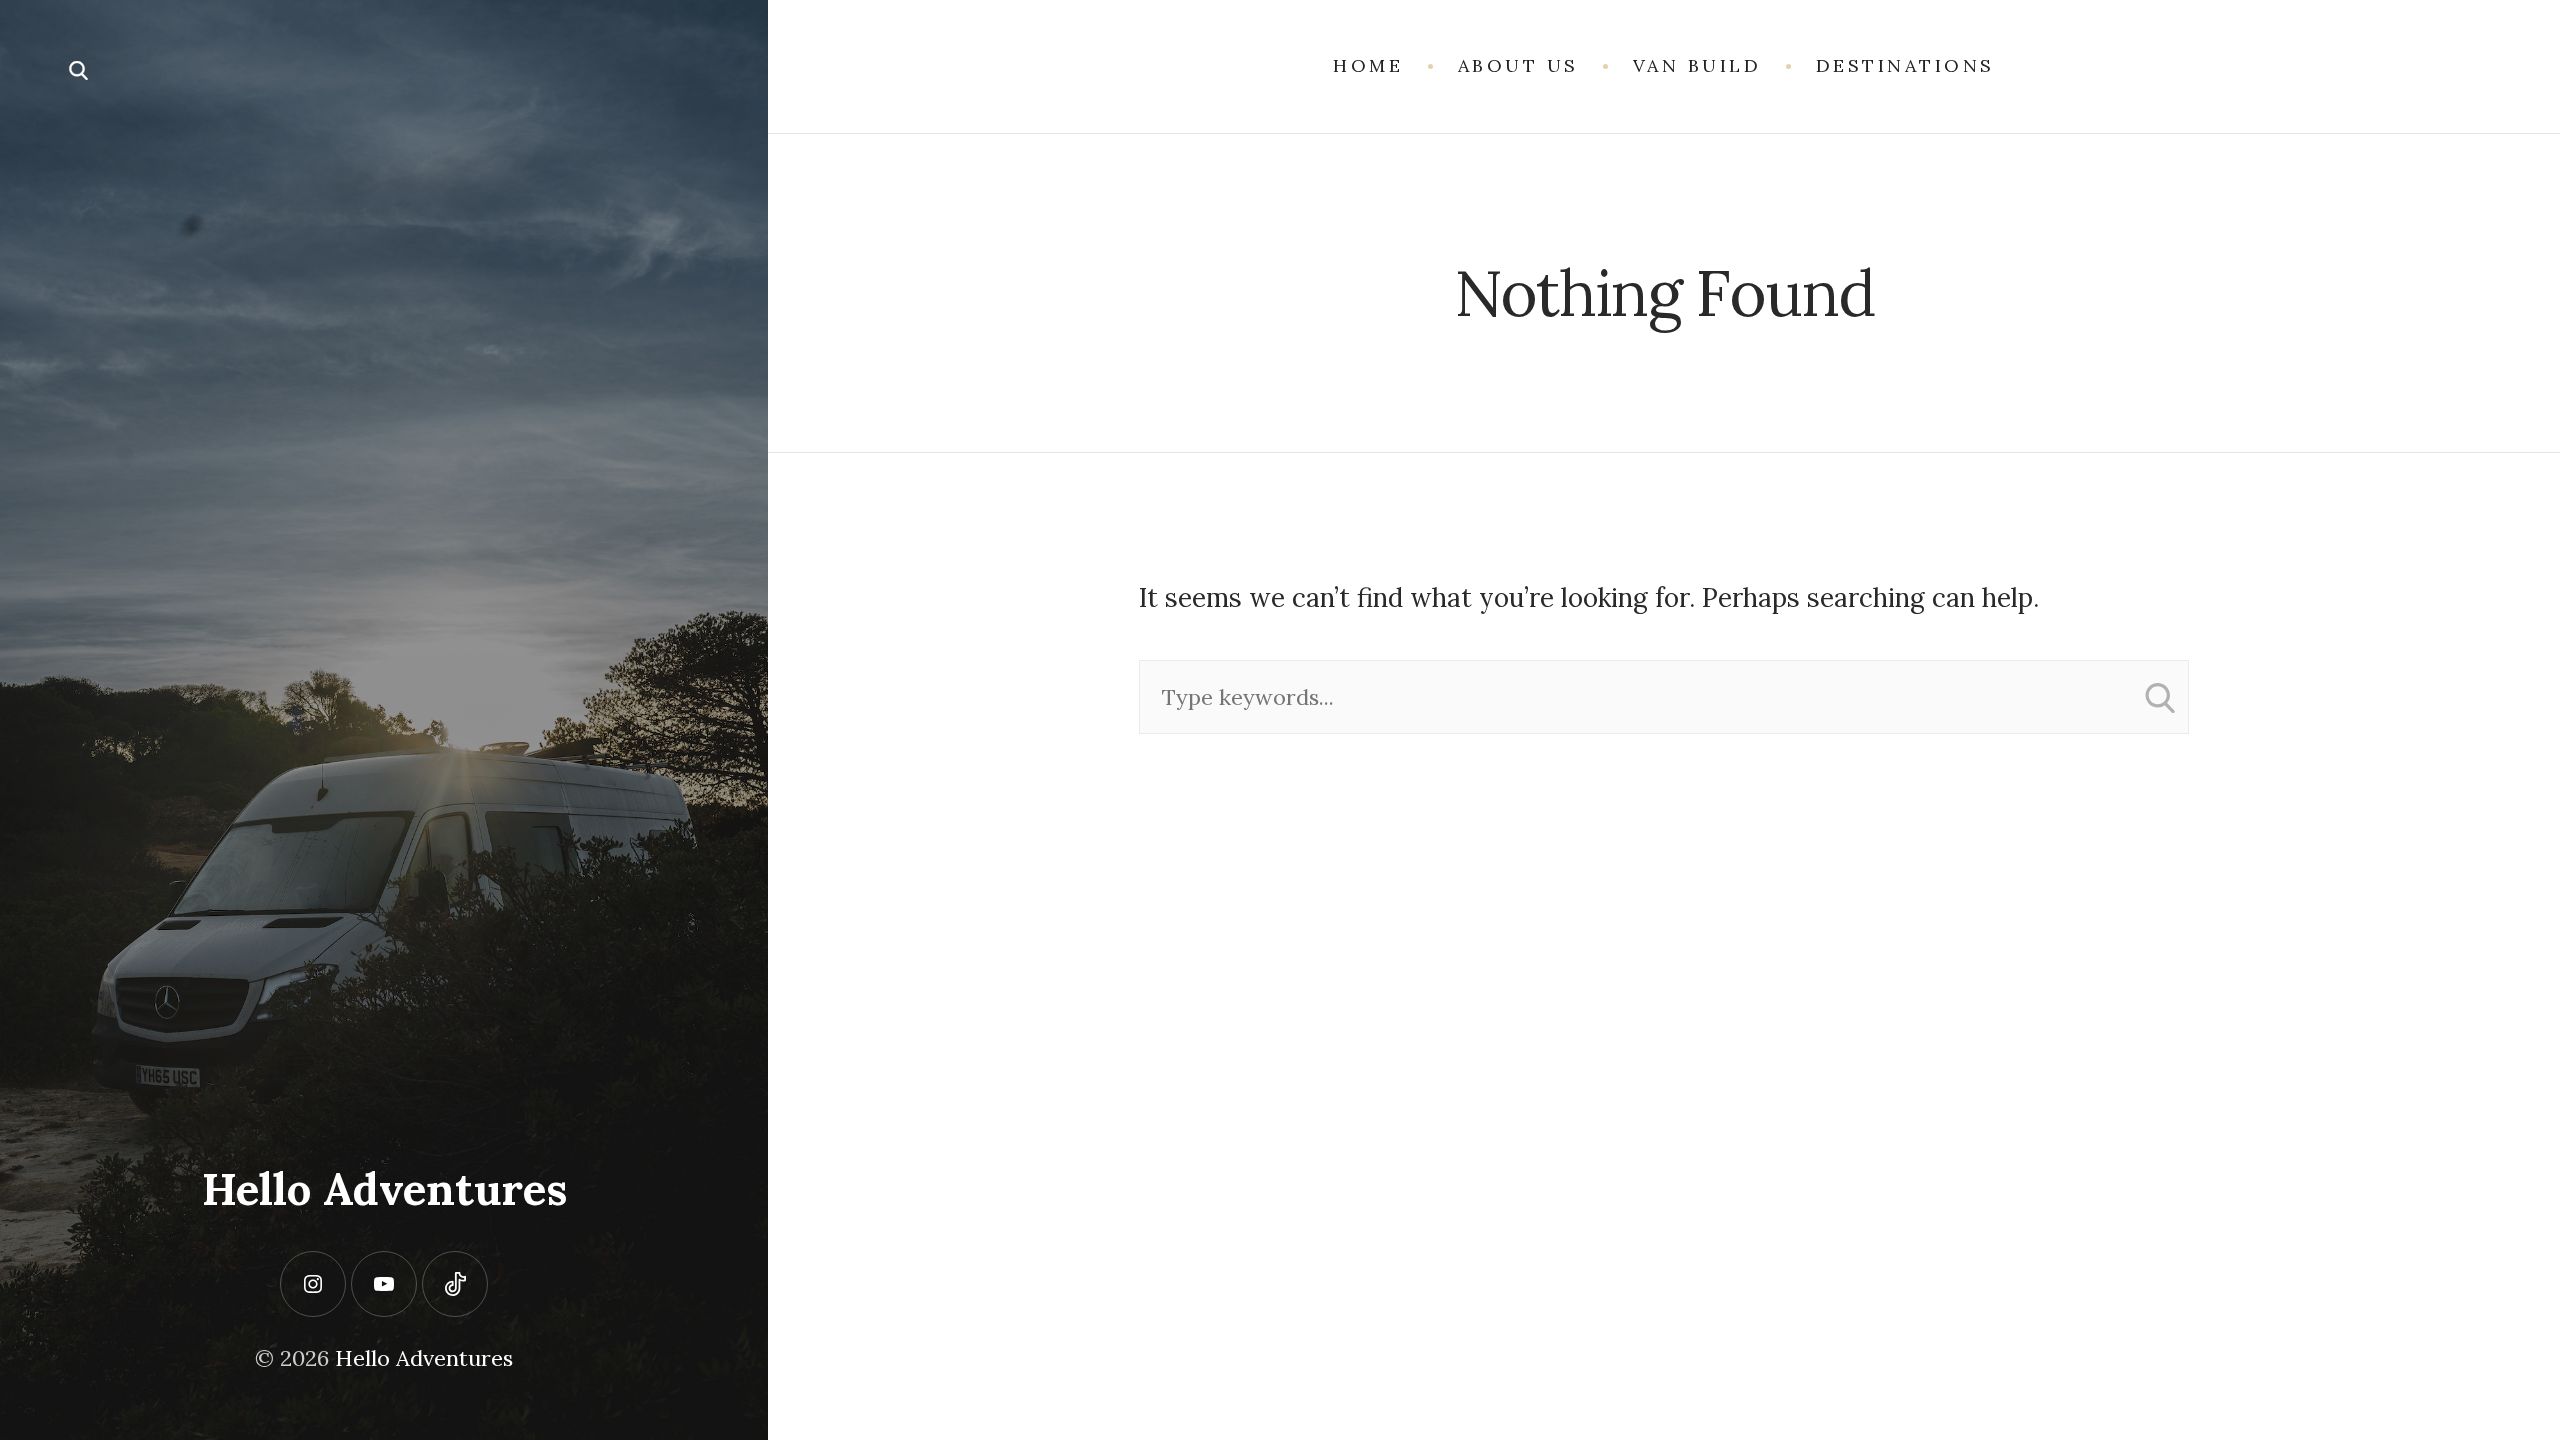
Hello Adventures (384, 1189)
